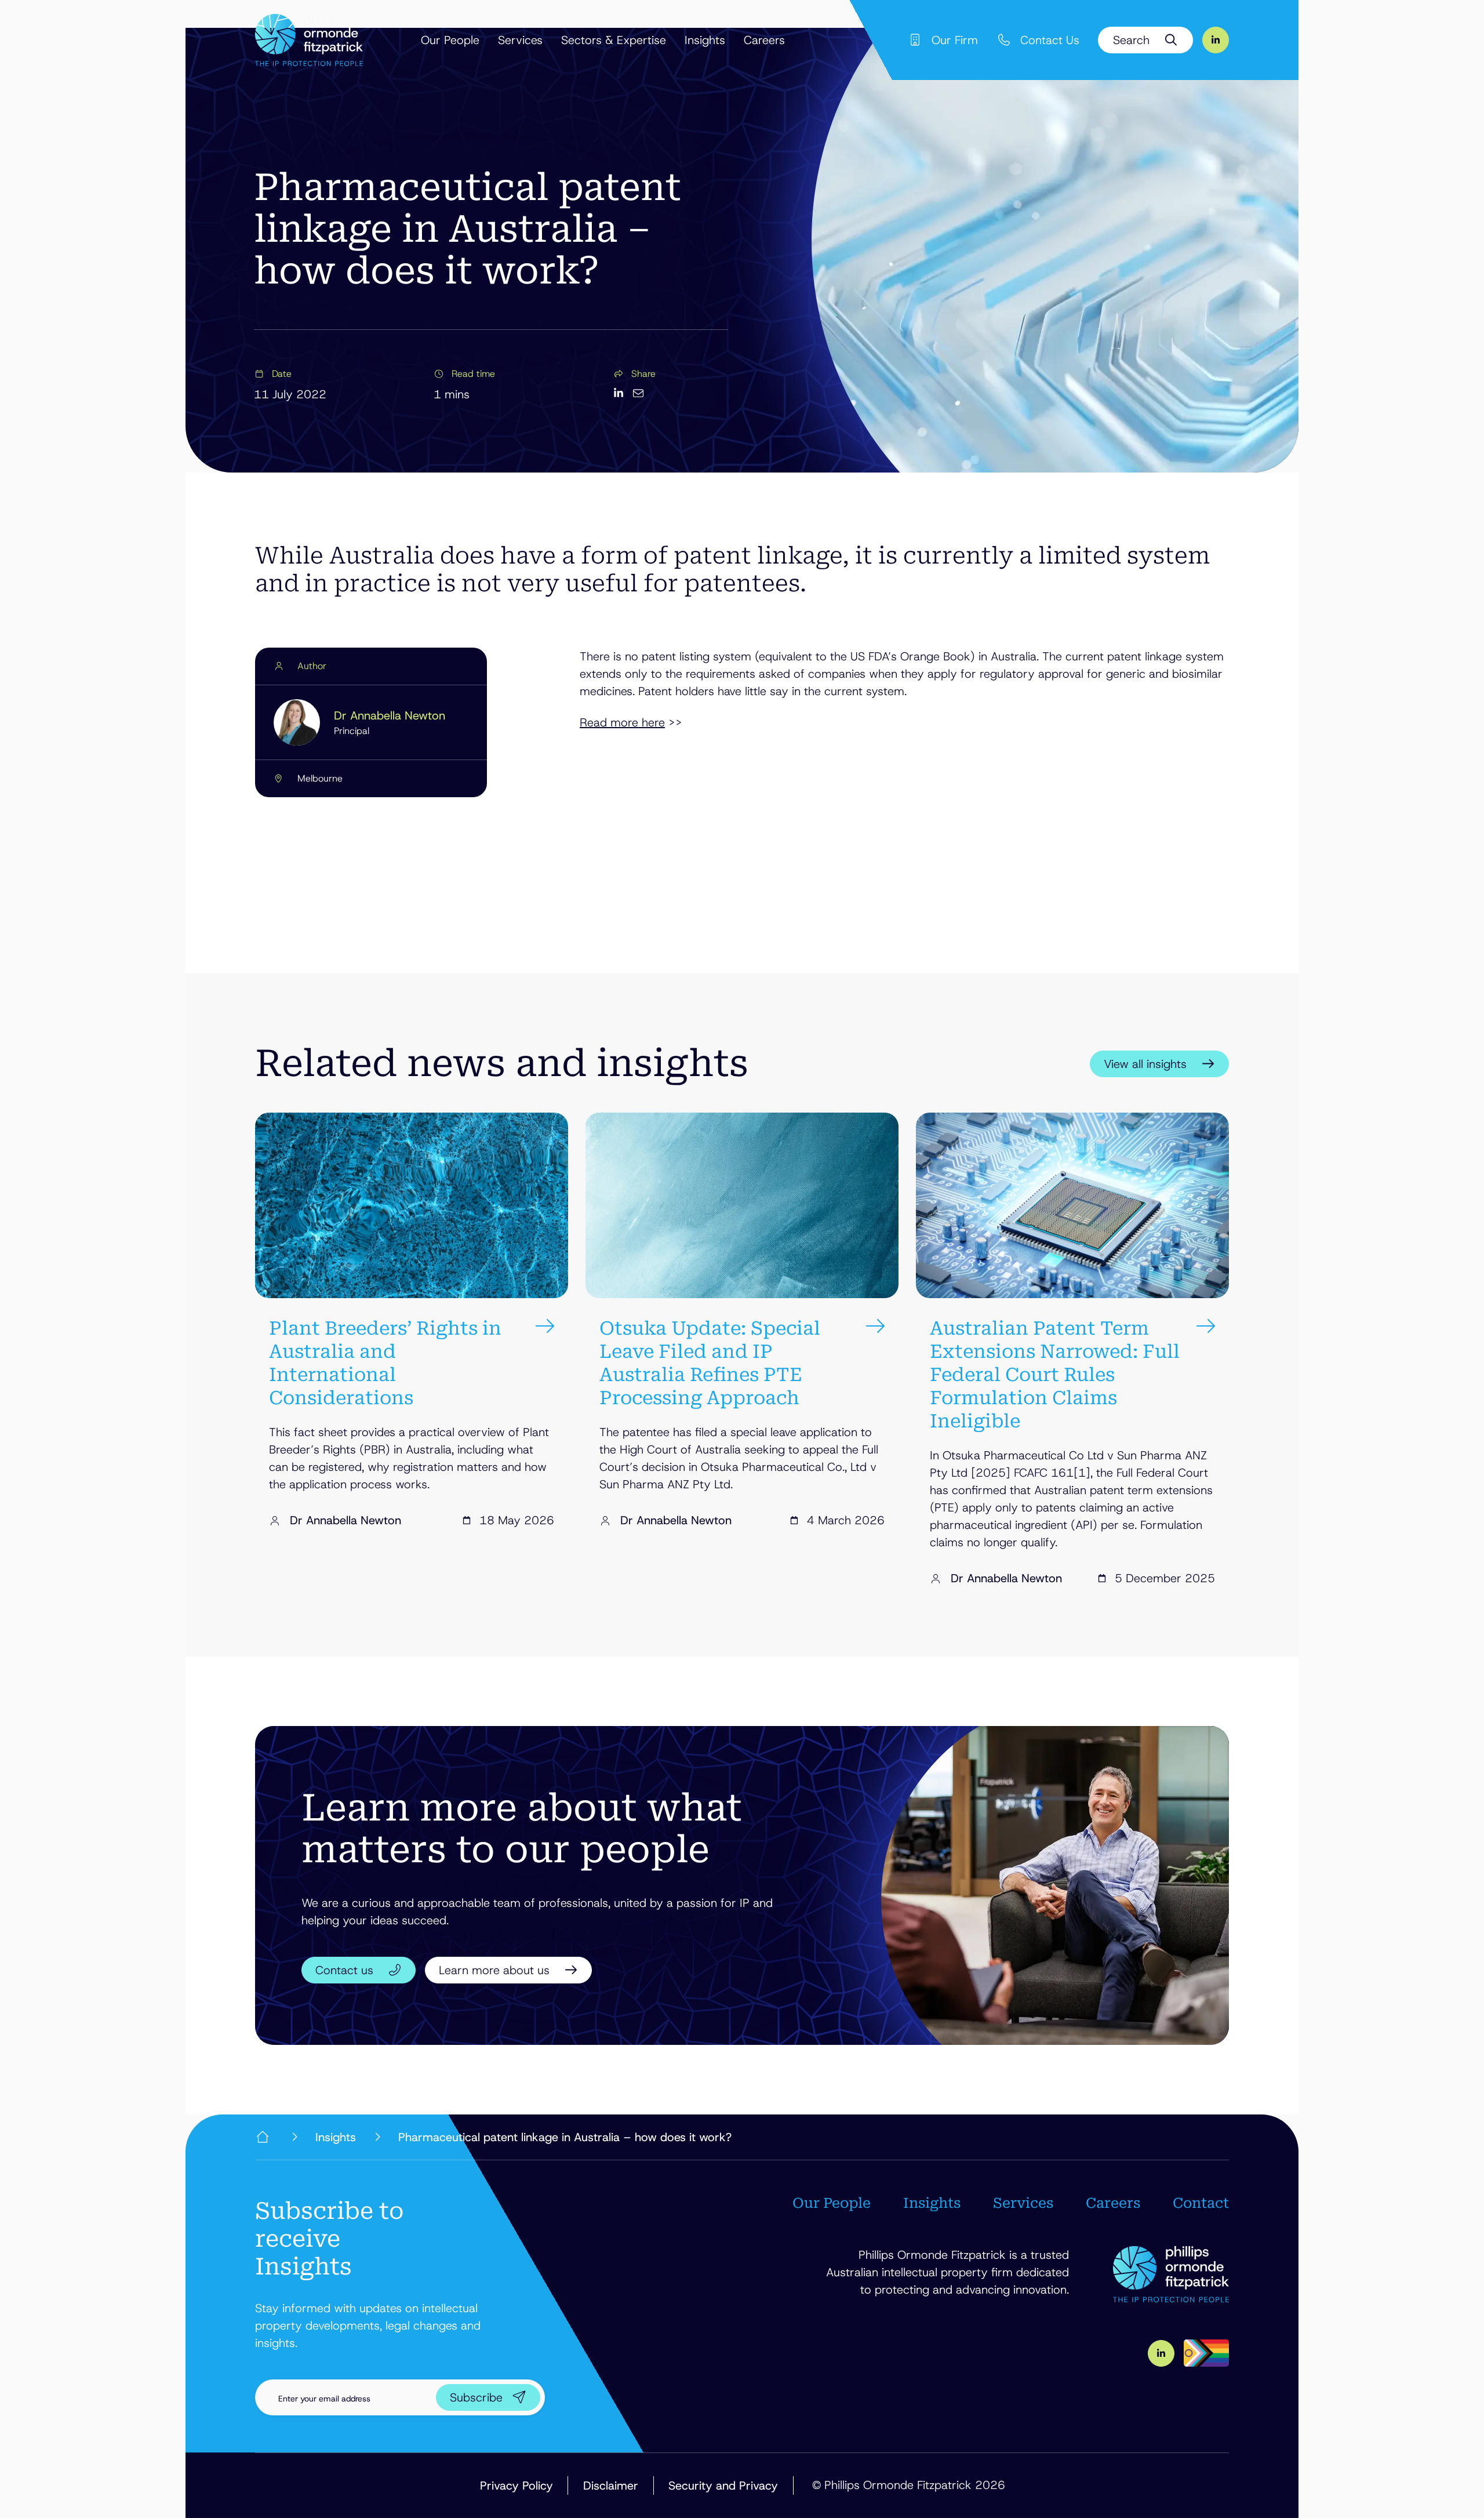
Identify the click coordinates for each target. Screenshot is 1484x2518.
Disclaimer (611, 2486)
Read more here (622, 722)
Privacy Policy (517, 2486)
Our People (450, 40)
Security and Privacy (723, 2486)
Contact (1201, 2203)
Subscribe (476, 2397)
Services (520, 40)
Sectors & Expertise (614, 40)
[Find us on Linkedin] (1216, 40)
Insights (705, 40)
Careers (764, 40)
